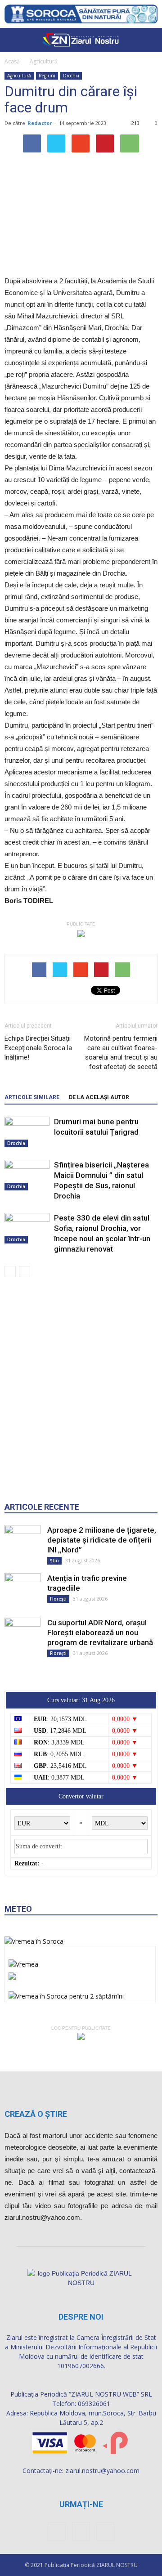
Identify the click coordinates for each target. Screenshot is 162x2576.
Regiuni (47, 76)
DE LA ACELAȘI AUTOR (99, 1097)
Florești (58, 1599)
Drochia (71, 76)
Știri (54, 1561)
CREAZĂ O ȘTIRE (36, 2114)
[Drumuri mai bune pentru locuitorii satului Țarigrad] (27, 1132)
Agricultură (44, 61)
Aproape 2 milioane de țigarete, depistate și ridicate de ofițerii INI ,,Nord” (102, 1540)
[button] (149, 40)
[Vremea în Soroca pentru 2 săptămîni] (66, 1994)
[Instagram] (81, 2531)
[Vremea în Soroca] (34, 1941)
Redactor (40, 123)
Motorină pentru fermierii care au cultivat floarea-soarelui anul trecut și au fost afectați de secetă (121, 1053)
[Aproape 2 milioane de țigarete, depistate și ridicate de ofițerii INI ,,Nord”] (22, 1543)
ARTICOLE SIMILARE (32, 1097)
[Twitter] (105, 2531)
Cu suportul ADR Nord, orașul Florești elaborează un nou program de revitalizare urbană (100, 1632)
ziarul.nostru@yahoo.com (102, 2471)
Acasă (12, 61)
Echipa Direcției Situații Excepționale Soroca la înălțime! (38, 1048)
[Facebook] (57, 2531)
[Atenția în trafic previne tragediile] (22, 1587)
